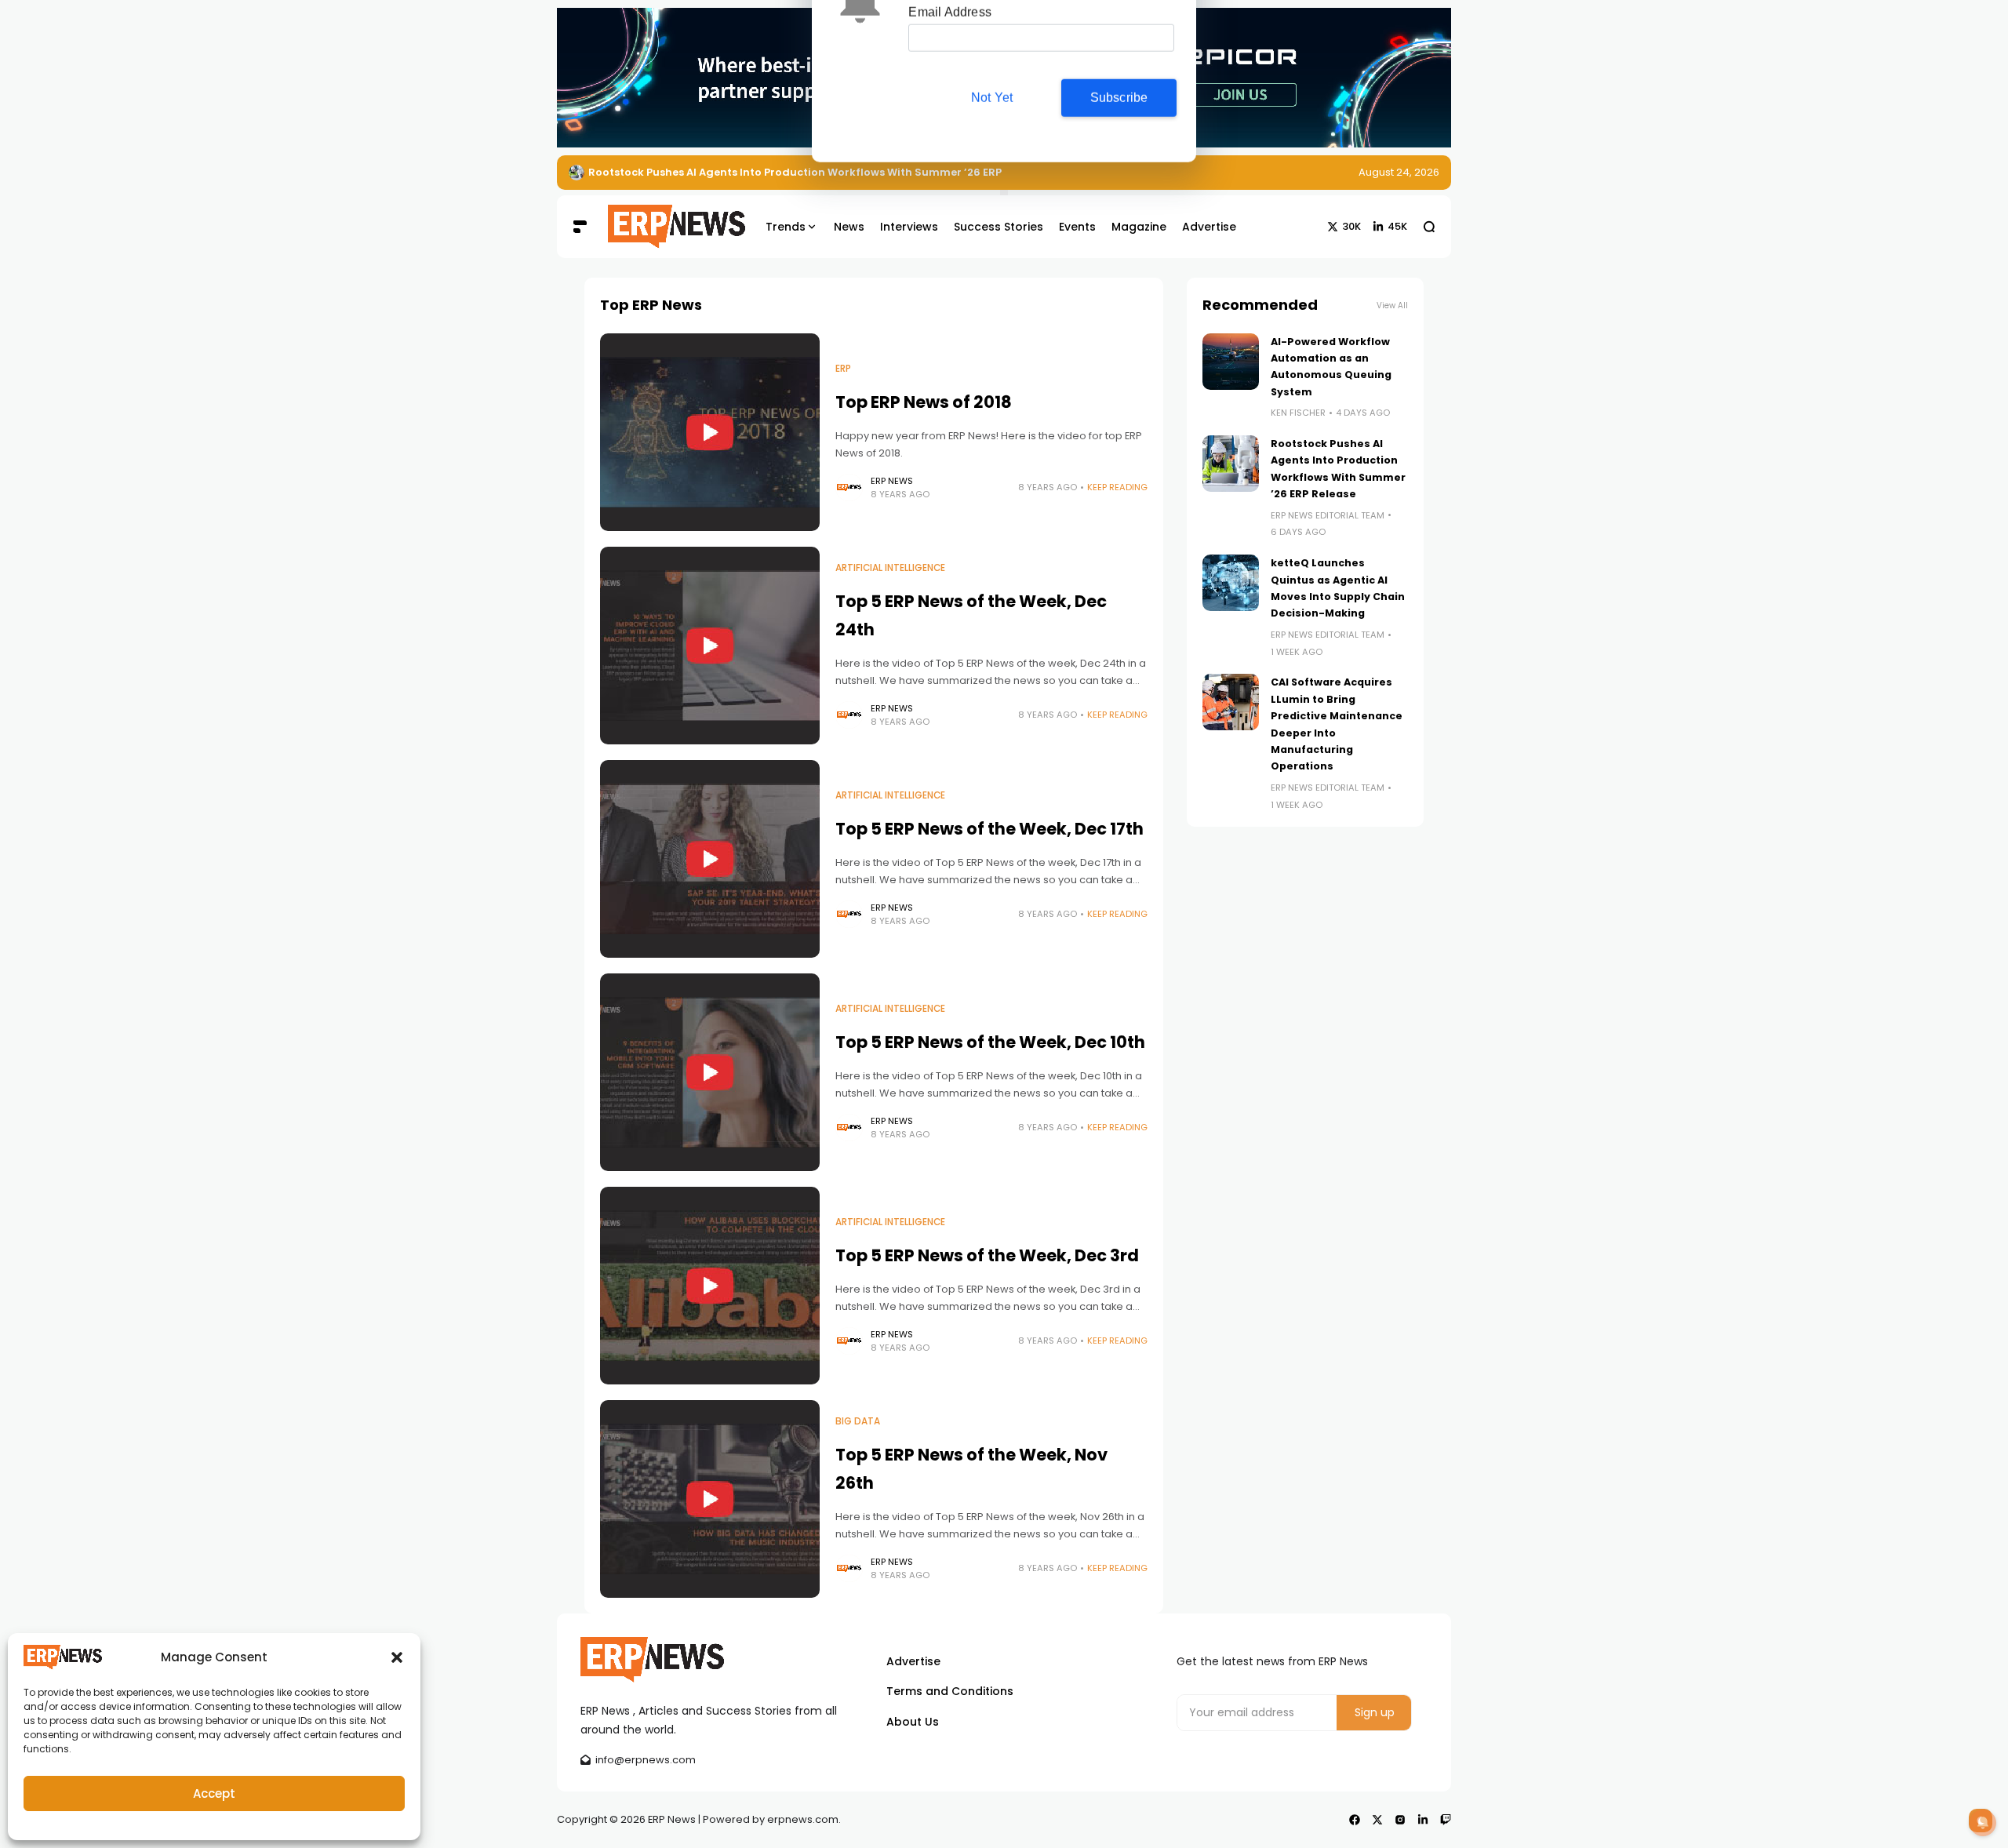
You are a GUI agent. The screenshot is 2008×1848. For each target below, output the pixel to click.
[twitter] (1377, 1820)
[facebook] (1355, 1820)
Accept (214, 1793)
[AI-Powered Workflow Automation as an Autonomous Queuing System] (1231, 362)
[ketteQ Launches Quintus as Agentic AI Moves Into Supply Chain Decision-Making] (1231, 583)
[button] (397, 1657)
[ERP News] (665, 227)
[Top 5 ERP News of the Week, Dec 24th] (710, 646)
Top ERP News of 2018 (924, 402)
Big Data (858, 1421)
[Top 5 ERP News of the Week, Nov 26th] (710, 1499)
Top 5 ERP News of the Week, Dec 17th (989, 829)
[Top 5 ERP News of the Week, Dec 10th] (710, 1072)
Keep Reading (1117, 487)
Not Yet (992, 144)
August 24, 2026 (1399, 172)
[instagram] (1400, 1820)
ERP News (892, 481)
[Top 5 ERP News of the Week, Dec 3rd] (710, 1286)
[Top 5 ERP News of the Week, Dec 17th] (710, 859)
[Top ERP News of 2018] (710, 432)
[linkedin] (1423, 1820)
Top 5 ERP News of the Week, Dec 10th (990, 1042)
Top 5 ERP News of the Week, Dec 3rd (987, 1255)
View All (1392, 306)
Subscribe (1119, 144)
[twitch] (1446, 1820)
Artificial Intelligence (890, 568)
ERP (843, 369)
